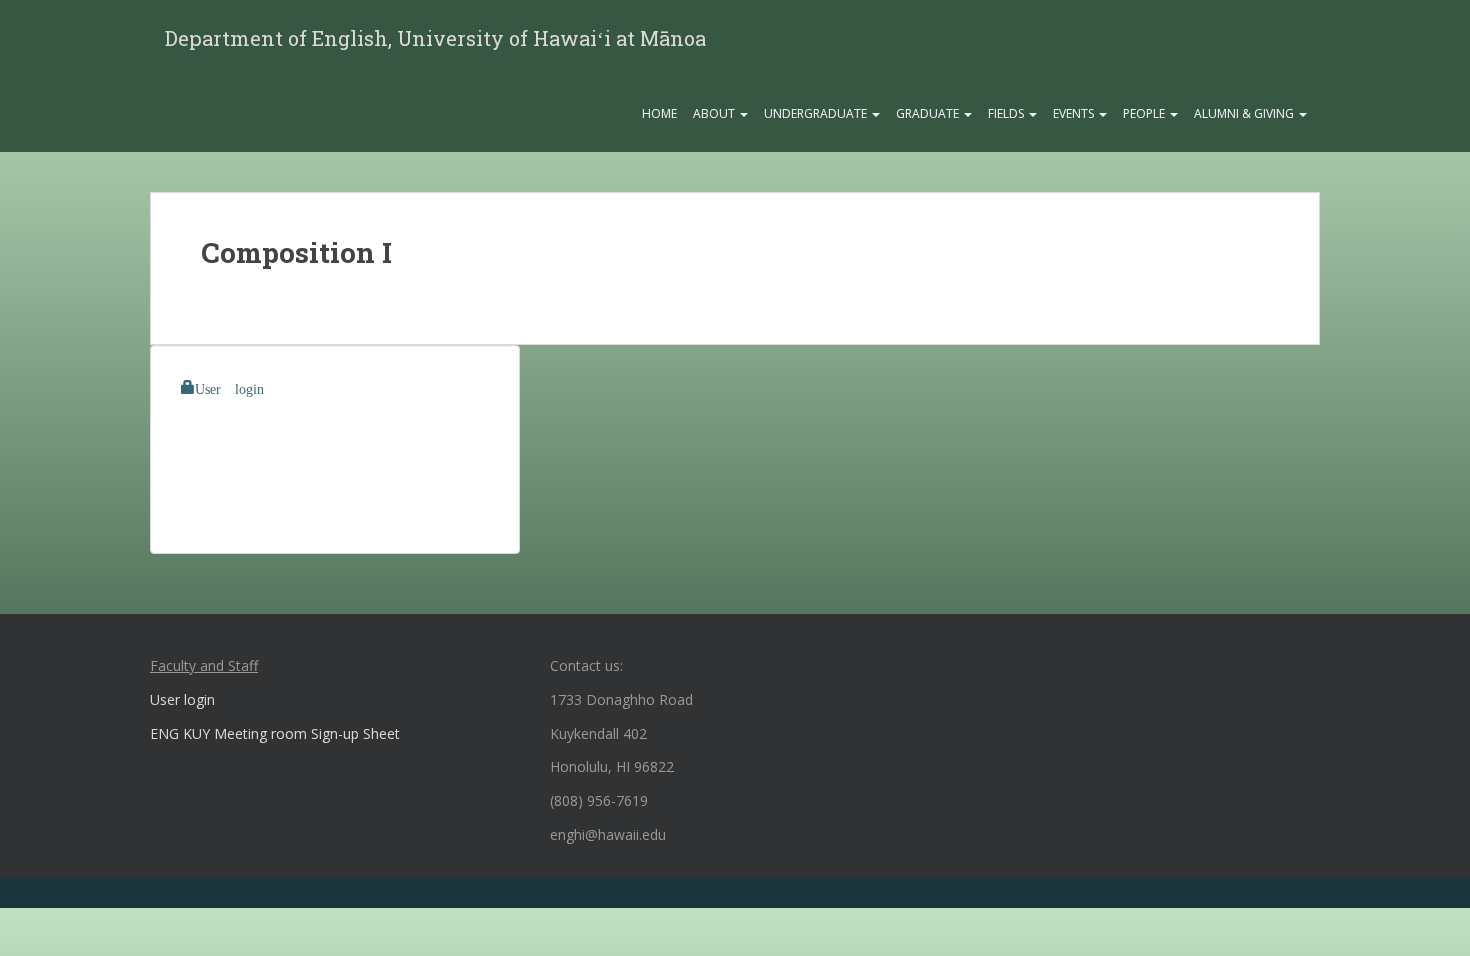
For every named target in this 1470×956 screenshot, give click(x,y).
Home (659, 113)
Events (1075, 113)
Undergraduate (817, 113)
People (1145, 113)
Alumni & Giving (1245, 113)
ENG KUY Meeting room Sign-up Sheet (275, 733)
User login (229, 387)
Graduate (929, 113)
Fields (1007, 113)
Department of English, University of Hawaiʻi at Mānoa (435, 38)
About (715, 113)
